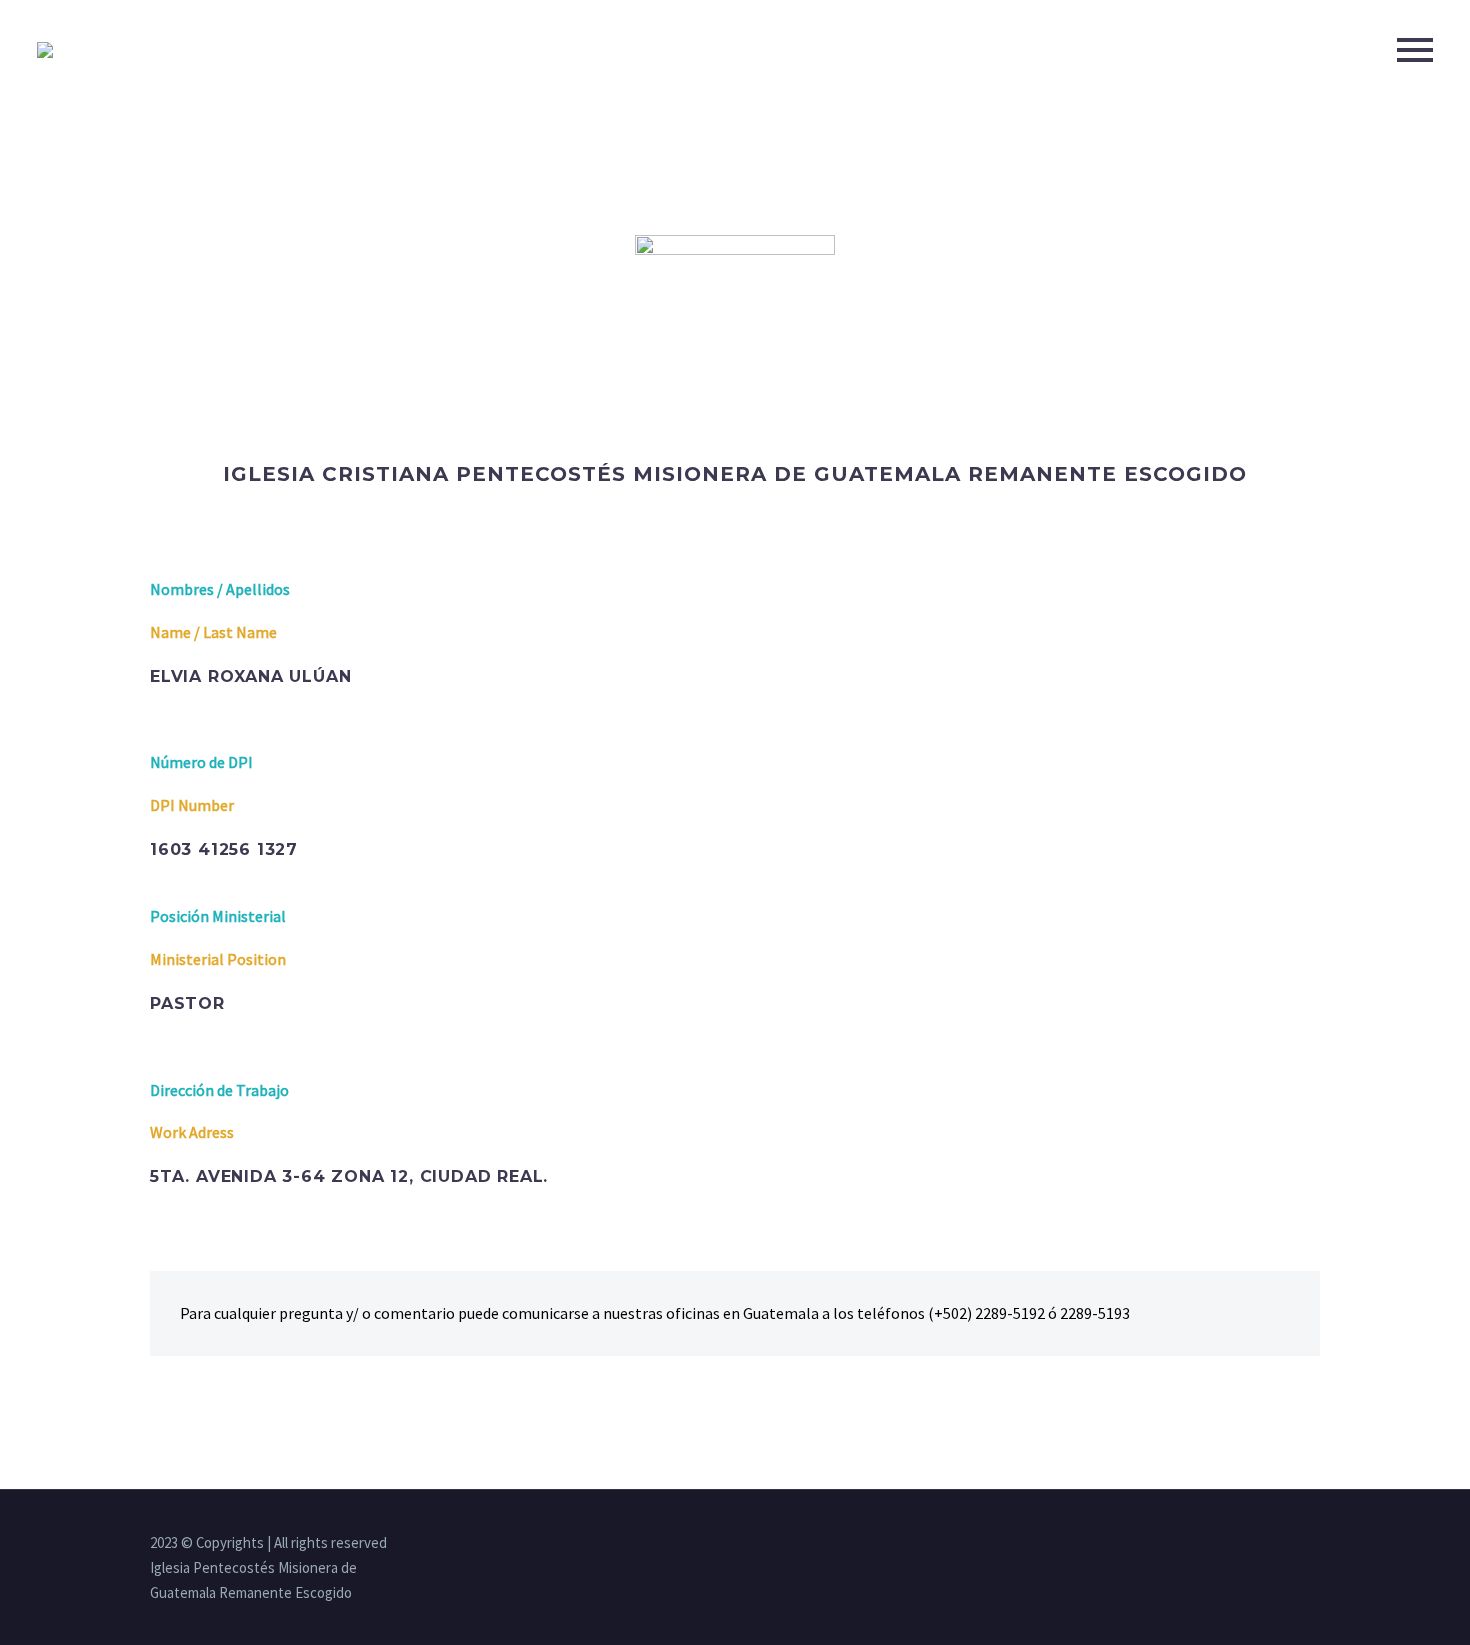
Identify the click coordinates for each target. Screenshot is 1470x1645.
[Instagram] (1262, 1544)
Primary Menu (1415, 50)
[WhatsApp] (1314, 1544)
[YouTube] (1288, 1544)
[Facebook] (1236, 1544)
